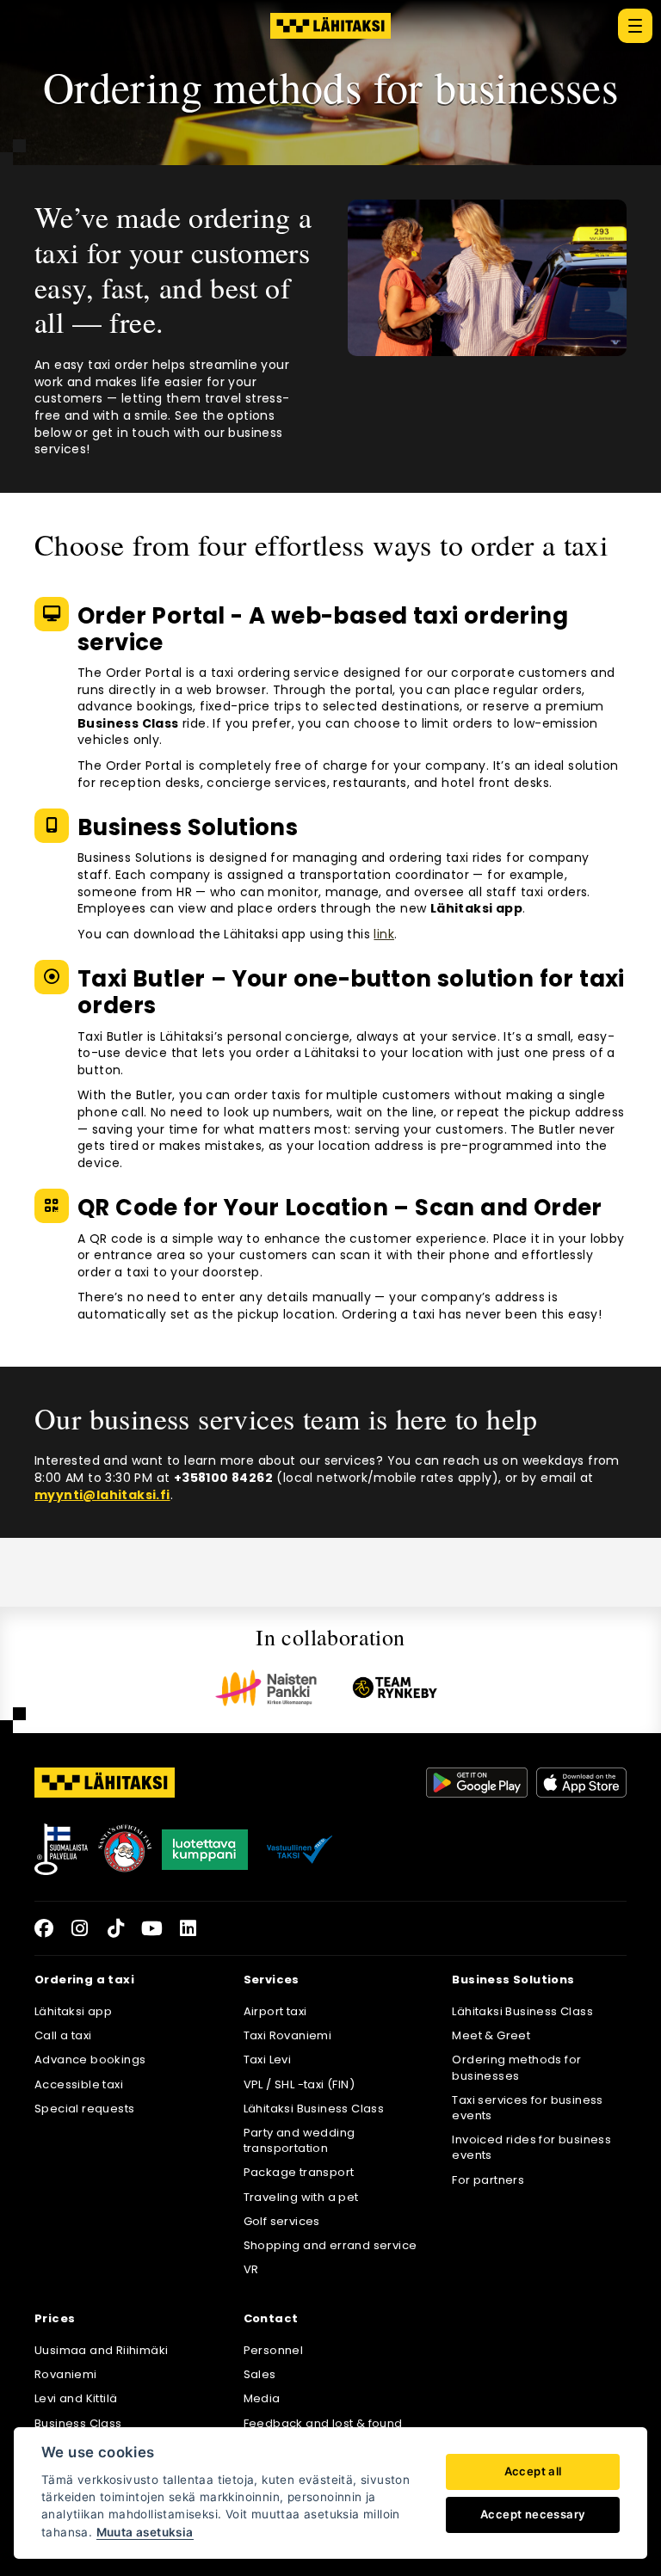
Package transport (299, 2172)
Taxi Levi (268, 2060)
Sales (260, 2374)
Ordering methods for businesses (516, 2067)
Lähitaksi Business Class (314, 2109)
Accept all (533, 2471)
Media (262, 2398)
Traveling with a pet (301, 2197)
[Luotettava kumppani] (205, 1849)
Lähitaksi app (73, 2011)
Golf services (282, 2221)
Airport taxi (275, 2011)
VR (251, 2269)
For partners (488, 2180)
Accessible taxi (79, 2084)
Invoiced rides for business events (531, 2147)
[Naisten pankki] (266, 1688)
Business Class (78, 2423)
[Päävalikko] (635, 26)
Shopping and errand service (330, 2245)
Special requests (84, 2109)
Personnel (274, 2350)
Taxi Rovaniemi (288, 2035)
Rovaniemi (66, 2374)
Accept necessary (533, 2514)
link (384, 934)
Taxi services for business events (527, 2108)
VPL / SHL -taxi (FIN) (299, 2084)
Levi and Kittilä (76, 2398)
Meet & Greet (491, 2035)
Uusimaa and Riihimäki (101, 2350)
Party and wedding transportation (300, 2140)
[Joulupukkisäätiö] (125, 1849)
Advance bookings (90, 2060)
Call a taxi (63, 2035)
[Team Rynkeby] (395, 1688)
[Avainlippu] (61, 1849)
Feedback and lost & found (323, 2423)
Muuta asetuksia (145, 2532)
